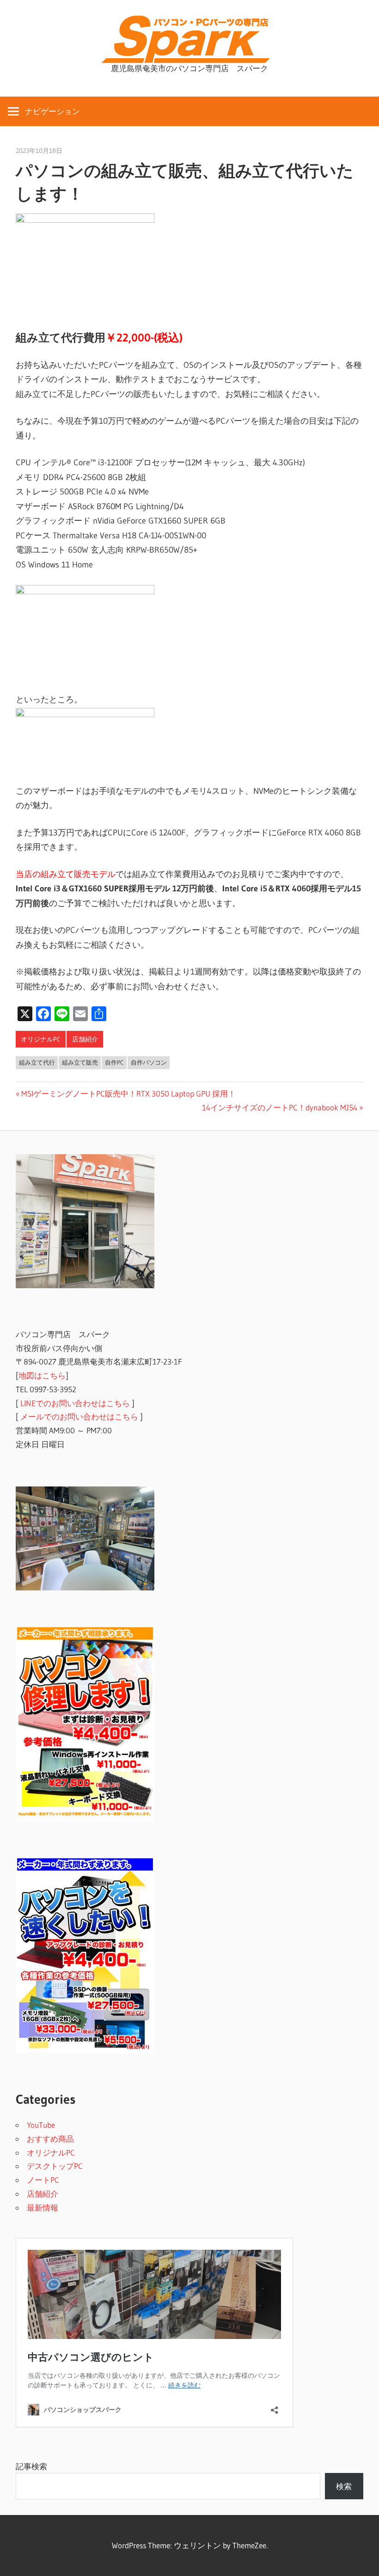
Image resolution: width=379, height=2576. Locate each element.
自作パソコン (149, 1062)
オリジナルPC (41, 1039)
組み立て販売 (80, 1062)
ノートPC (43, 2180)
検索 (344, 2486)
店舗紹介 (85, 1039)
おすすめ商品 (50, 2139)
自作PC (114, 1062)
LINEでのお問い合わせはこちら (75, 1403)
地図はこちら (42, 1375)
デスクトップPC (55, 2166)
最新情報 (43, 2208)
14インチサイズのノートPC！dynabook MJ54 (280, 1107)
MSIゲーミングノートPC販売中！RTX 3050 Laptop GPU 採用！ (128, 1093)
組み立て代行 (37, 1062)
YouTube (41, 2125)
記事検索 (31, 2466)
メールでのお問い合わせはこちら (79, 1416)
